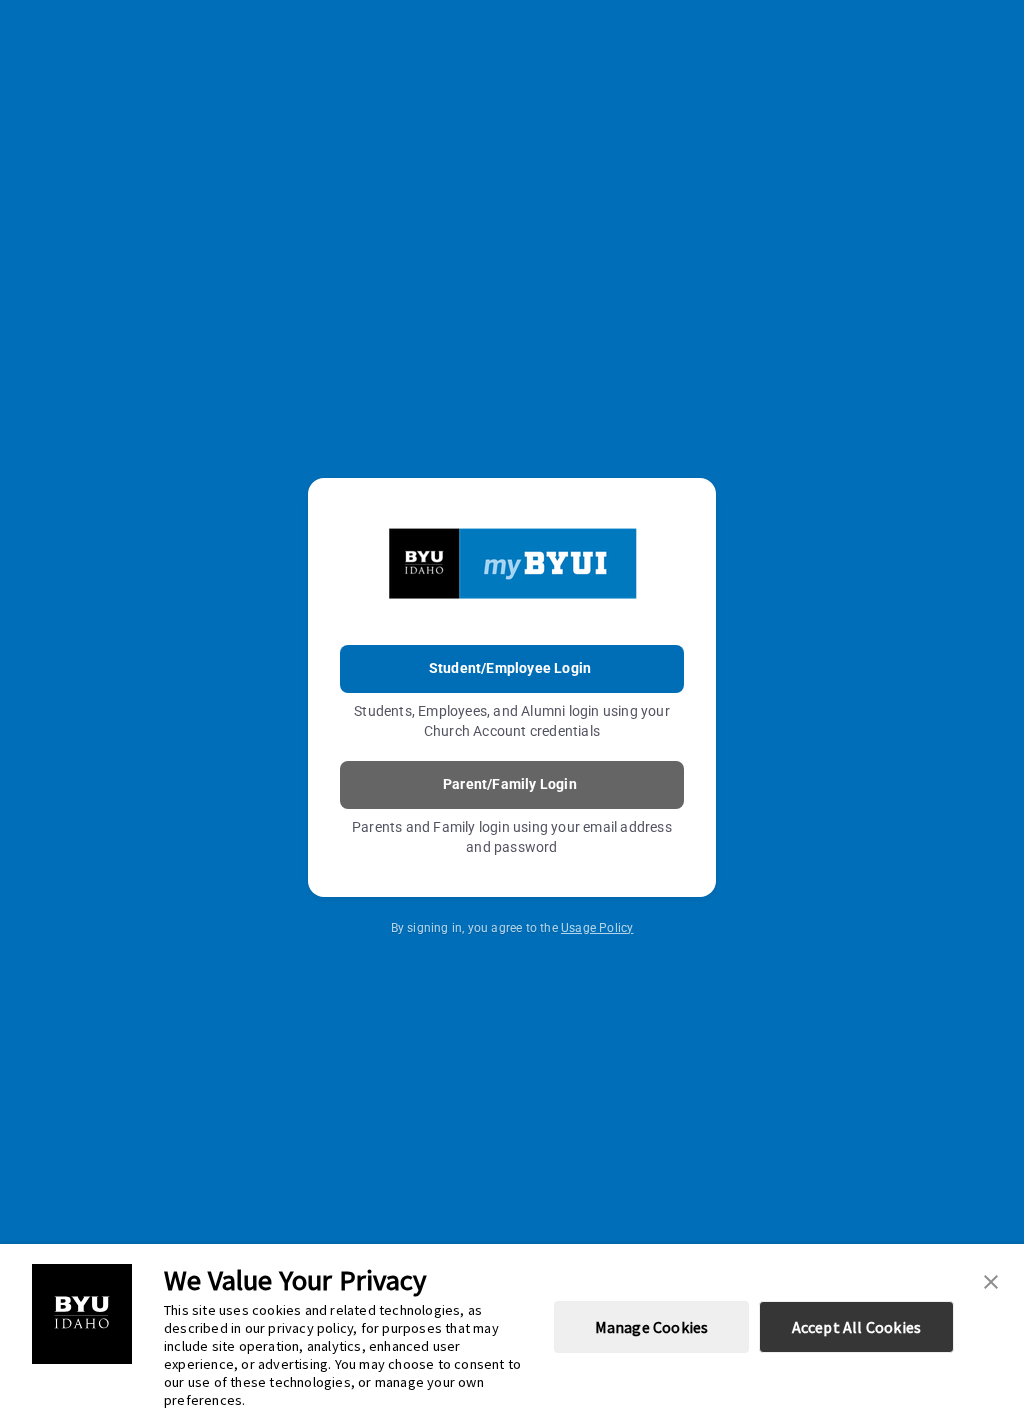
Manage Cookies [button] (652, 1327)
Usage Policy (597, 928)
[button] (991, 1280)
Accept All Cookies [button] (857, 1327)
